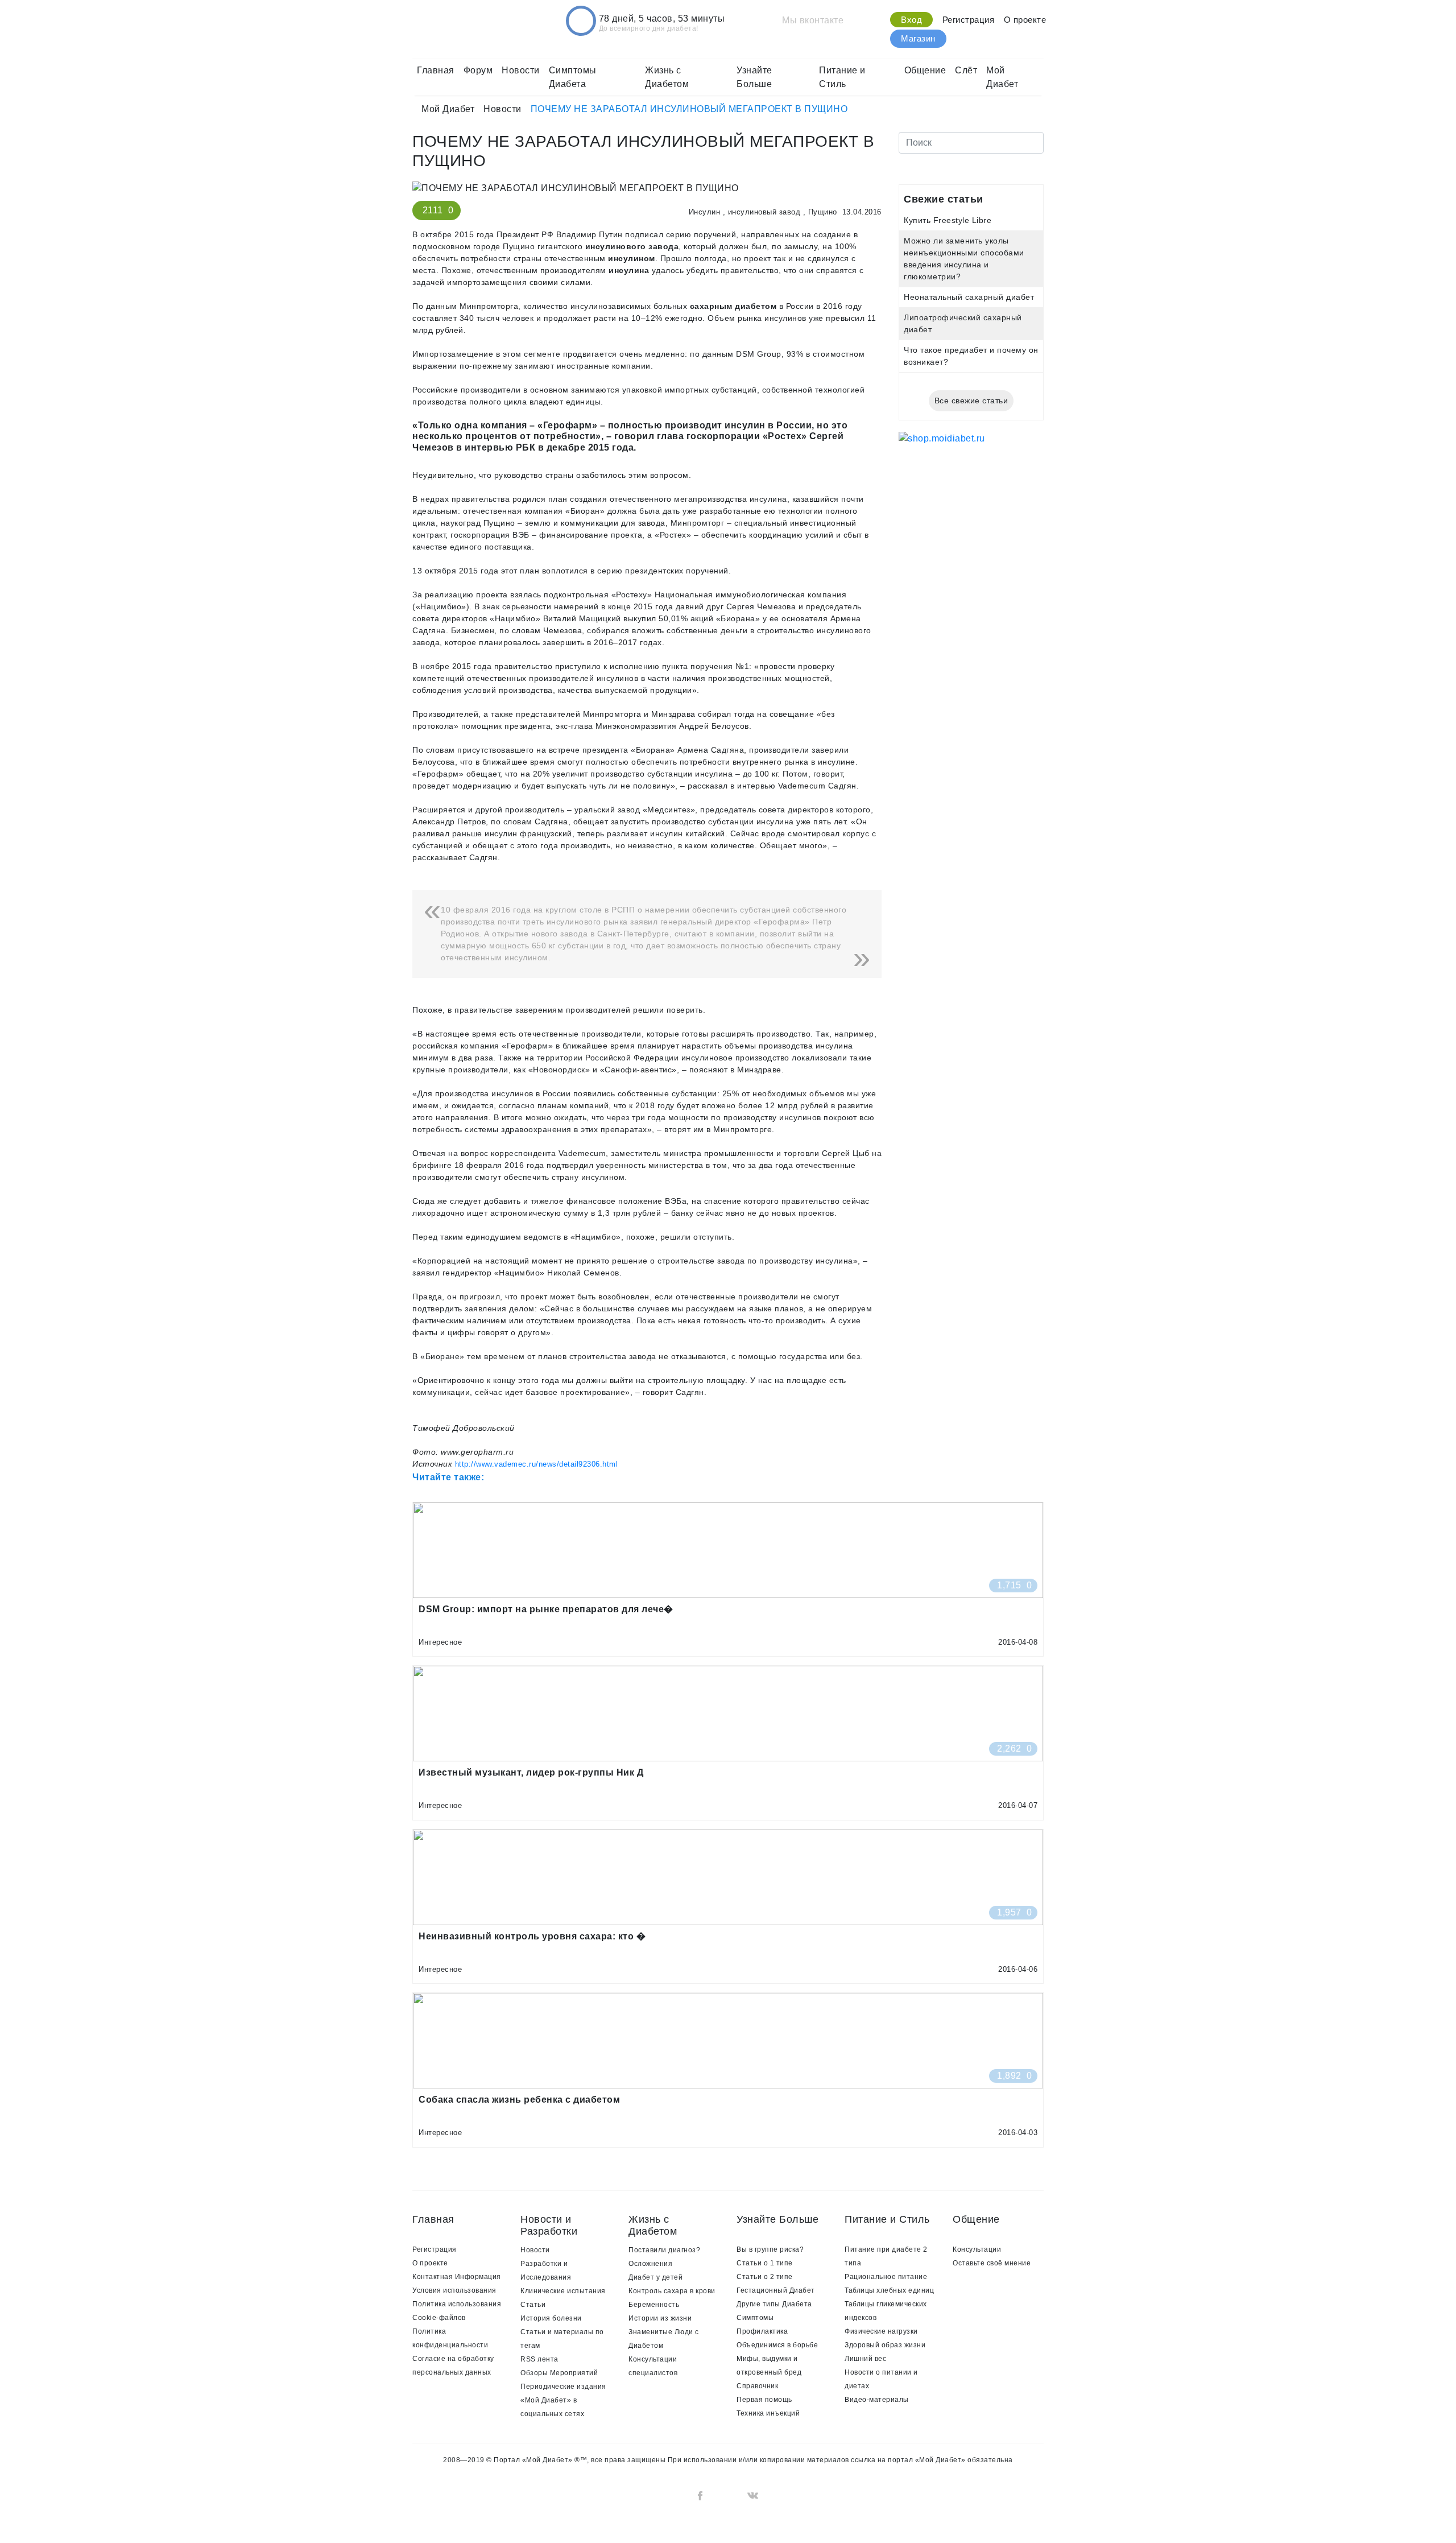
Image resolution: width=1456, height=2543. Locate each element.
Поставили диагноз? (664, 2250)
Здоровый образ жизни (885, 2345)
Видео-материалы (877, 2400)
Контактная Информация (457, 2277)
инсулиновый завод (764, 212)
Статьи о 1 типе (765, 2263)
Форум (478, 70)
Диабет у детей (655, 2277)
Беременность (654, 2305)
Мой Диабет (1002, 77)
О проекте (1025, 20)
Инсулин (705, 212)
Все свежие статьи (971, 401)
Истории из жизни (660, 2318)
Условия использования (454, 2290)
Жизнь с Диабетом (667, 77)
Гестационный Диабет (776, 2290)
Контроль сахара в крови (672, 2291)
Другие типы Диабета (774, 2304)
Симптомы (755, 2318)
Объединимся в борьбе (777, 2345)
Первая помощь (764, 2400)
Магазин (918, 38)
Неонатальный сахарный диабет (969, 297)
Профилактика (762, 2331)
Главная (436, 70)
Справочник (757, 2386)
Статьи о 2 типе (765, 2277)
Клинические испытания (563, 2291)
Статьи (533, 2305)
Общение (925, 70)
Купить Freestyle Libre (948, 220)
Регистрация (969, 20)
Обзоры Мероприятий (559, 2373)
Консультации (977, 2249)
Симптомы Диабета (573, 77)
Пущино (823, 212)
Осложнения (650, 2264)
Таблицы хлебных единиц (889, 2290)
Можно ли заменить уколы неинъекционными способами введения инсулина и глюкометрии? (964, 259)
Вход (911, 20)
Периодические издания (563, 2387)
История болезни (551, 2318)
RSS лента (539, 2359)
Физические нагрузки (881, 2331)
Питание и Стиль (842, 77)
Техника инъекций (768, 2413)
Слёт (966, 70)
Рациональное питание (886, 2277)
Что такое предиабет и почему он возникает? (971, 356)
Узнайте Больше (754, 77)
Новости (521, 70)
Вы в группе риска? (770, 2249)
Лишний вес (865, 2359)
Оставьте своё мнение (992, 2263)
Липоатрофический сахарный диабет (963, 323)
